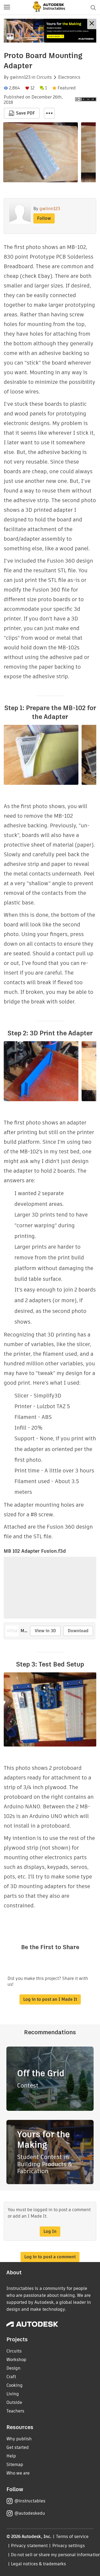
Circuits (44, 77)
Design (13, 2368)
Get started (18, 2447)
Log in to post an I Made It (50, 1999)
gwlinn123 (20, 77)
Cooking (15, 2385)
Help (11, 2456)
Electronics (69, 77)
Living (13, 2394)
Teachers (15, 2411)
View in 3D (45, 1631)
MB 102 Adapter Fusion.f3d (35, 1551)
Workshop (16, 2360)
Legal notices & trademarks (38, 2564)
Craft (11, 2377)
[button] (7, 7)
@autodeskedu (30, 2513)
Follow (44, 218)
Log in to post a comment (50, 2257)
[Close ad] (92, 24)
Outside (14, 2402)
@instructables (30, 2501)
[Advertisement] (50, 31)
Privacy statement (29, 2546)
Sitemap (15, 2465)
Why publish (19, 2439)
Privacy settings (69, 2546)
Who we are (18, 2473)
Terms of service (72, 2537)
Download (78, 1631)
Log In (50, 2231)
